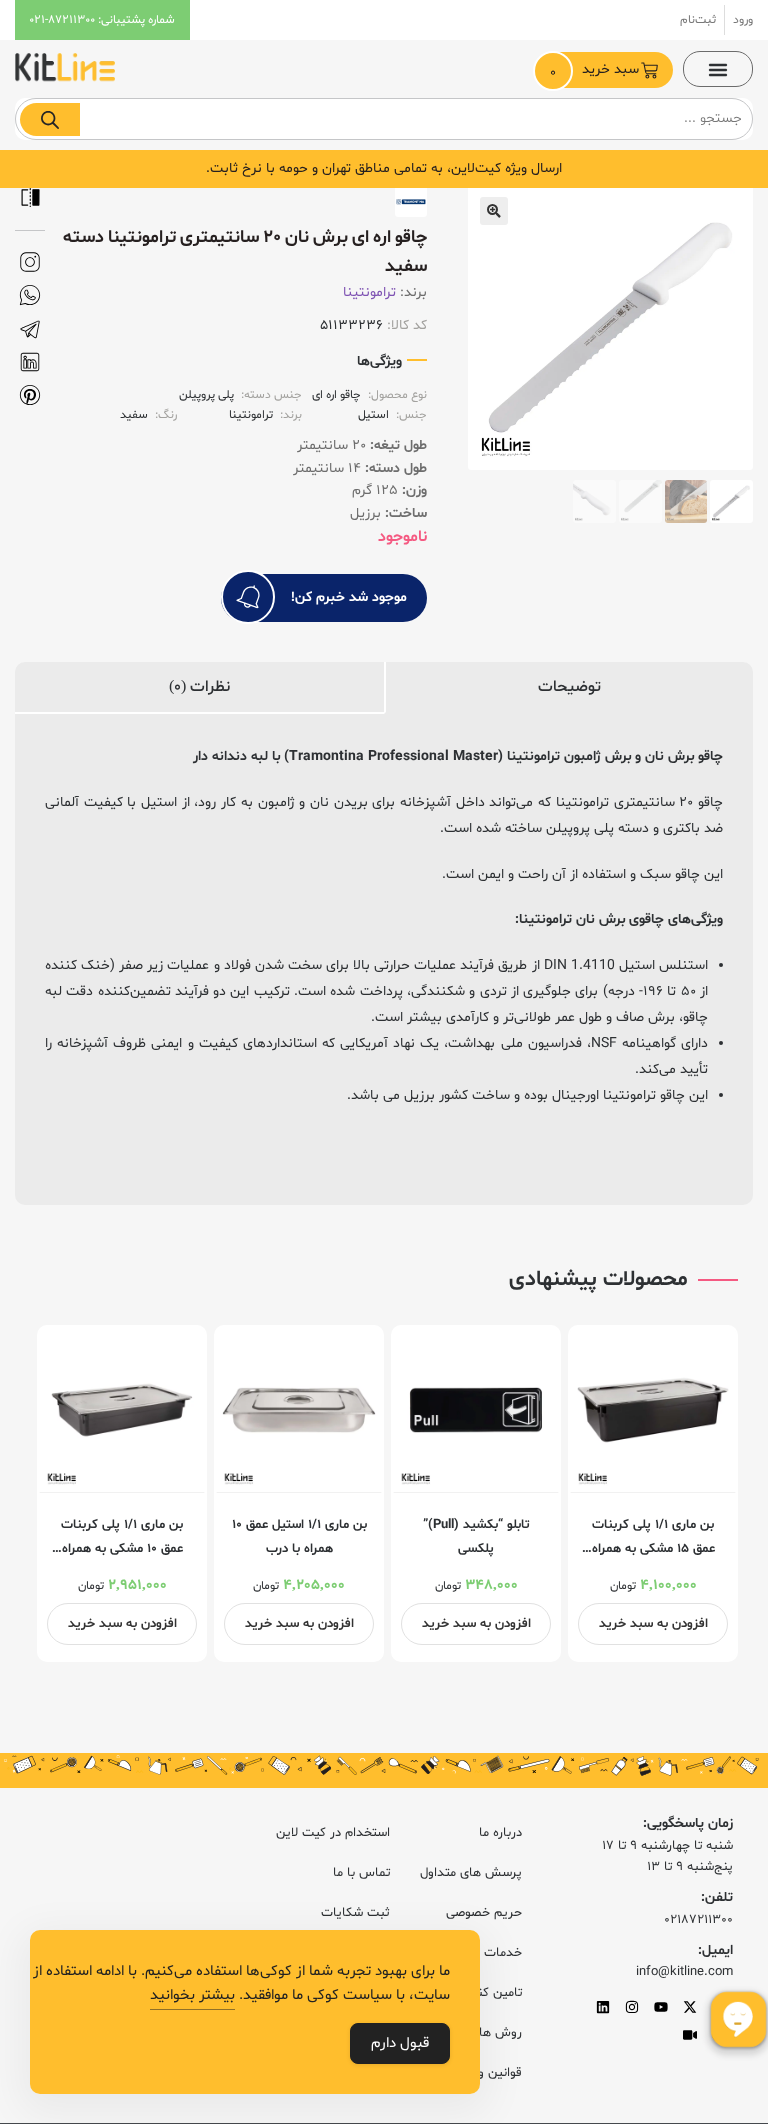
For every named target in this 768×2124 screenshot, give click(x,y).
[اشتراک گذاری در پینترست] (30, 395)
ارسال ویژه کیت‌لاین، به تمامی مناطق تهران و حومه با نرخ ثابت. (384, 168)
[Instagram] (632, 2007)
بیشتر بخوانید (192, 1995)
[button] (718, 69)
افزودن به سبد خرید (653, 1624)
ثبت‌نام (698, 20)
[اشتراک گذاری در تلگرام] (30, 329)
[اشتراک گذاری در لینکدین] (30, 362)
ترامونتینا (369, 292)
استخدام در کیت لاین (332, 1833)
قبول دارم (400, 2043)
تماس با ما (361, 1873)
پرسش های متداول (471, 1873)
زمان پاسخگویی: (688, 1823)
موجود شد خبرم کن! (349, 597)
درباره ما (500, 1833)
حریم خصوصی (484, 1913)
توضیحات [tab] (569, 687)
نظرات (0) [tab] (199, 687)
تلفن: (717, 1897)
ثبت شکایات (355, 1913)
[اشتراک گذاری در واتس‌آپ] (30, 295)
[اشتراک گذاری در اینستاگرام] (30, 262)
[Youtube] (661, 2007)
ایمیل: (715, 1950)
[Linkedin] (603, 2007)
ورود (743, 20)
